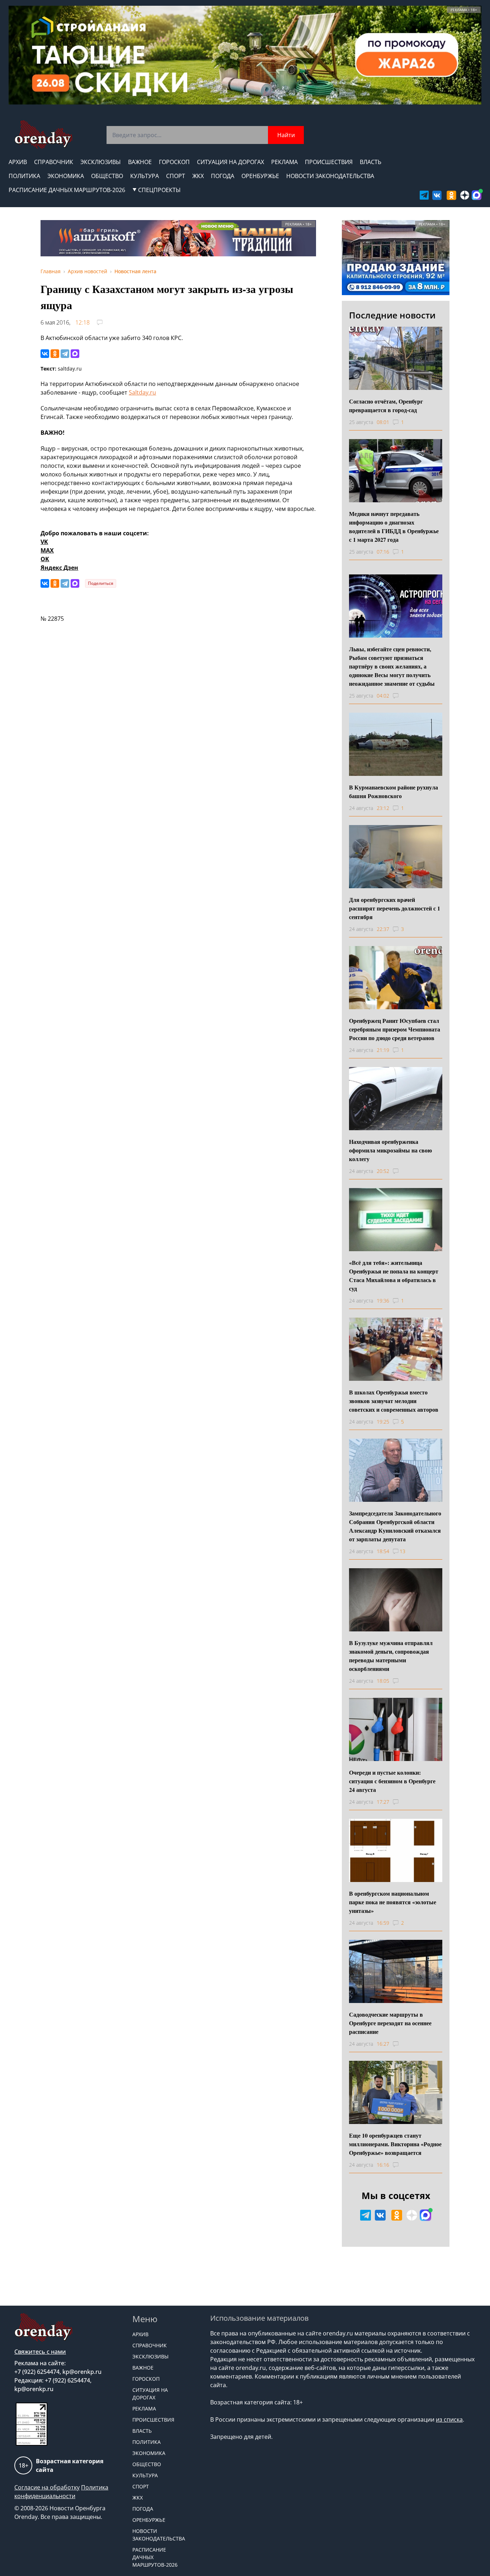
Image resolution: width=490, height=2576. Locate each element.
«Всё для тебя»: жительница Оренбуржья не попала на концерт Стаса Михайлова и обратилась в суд (394, 1275)
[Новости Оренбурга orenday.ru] (43, 134)
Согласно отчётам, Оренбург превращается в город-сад (386, 406)
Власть (371, 162)
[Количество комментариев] (402, 696)
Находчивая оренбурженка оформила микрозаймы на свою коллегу (390, 1150)
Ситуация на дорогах (230, 162)
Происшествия (329, 162)
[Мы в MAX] (477, 195)
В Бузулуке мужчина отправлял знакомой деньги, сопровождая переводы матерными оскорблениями (391, 1656)
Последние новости (392, 315)
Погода (223, 176)
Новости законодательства (330, 176)
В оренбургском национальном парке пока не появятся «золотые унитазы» (393, 1902)
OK (45, 559)
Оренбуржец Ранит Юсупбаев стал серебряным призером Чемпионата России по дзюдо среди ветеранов (395, 1029)
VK (44, 542)
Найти (286, 135)
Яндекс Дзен (59, 568)
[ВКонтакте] (45, 354)
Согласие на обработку (47, 2487)
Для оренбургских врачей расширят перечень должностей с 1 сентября (395, 908)
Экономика (66, 176)
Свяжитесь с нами (40, 2352)
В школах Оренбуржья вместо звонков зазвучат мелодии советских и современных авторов (394, 1401)
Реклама (284, 162)
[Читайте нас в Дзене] (465, 195)
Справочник (54, 162)
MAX (47, 550)
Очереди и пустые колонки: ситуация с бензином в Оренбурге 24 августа (392, 1781)
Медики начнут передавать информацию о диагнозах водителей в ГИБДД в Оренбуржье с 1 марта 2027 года (394, 527)
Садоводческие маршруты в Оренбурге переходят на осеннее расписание (390, 2023)
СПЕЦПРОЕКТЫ (159, 190)
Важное (140, 162)
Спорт (176, 176)
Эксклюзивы (101, 162)
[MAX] (75, 354)
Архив (18, 162)
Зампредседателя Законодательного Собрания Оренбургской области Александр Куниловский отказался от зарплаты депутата (395, 1526)
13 (402, 1551)
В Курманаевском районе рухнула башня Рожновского (394, 791)
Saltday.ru (142, 392)
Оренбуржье (260, 176)
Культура (145, 176)
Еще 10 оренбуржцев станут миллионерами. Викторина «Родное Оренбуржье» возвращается (395, 2144)
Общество (107, 176)
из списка (449, 2419)
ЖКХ (198, 176)
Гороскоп (174, 162)
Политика (24, 176)
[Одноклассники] (55, 354)
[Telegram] (65, 354)
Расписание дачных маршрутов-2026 (67, 190)
